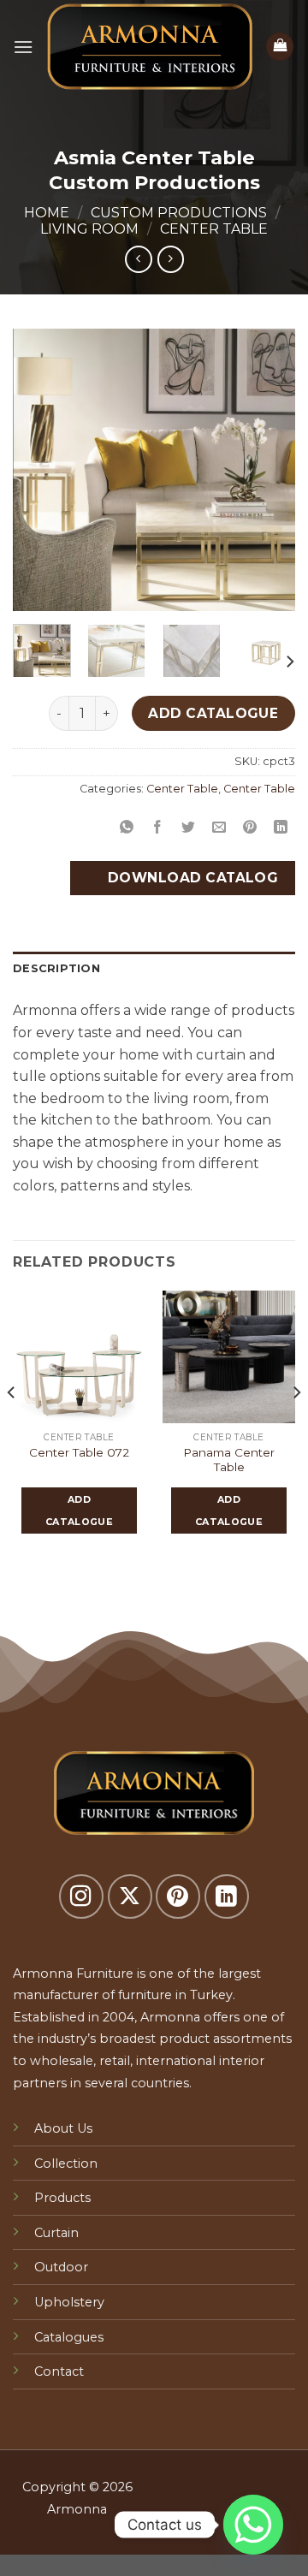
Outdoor (61, 2267)
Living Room (89, 229)
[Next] (268, 470)
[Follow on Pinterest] (178, 1896)
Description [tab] (56, 968)
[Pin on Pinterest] (250, 827)
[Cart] (280, 47)
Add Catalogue (213, 713)
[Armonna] (149, 47)
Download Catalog (191, 878)
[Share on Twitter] (189, 827)
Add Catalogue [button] (79, 1511)
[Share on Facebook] (158, 827)
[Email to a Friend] (219, 827)
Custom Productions (179, 213)
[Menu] (23, 47)
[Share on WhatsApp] (126, 827)
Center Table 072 (79, 1452)
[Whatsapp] (253, 2525)
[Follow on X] (130, 1896)
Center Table (214, 229)
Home (47, 213)
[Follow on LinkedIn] (227, 1896)
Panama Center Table (229, 1460)
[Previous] (40, 470)
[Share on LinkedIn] (281, 827)
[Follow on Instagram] (81, 1896)
